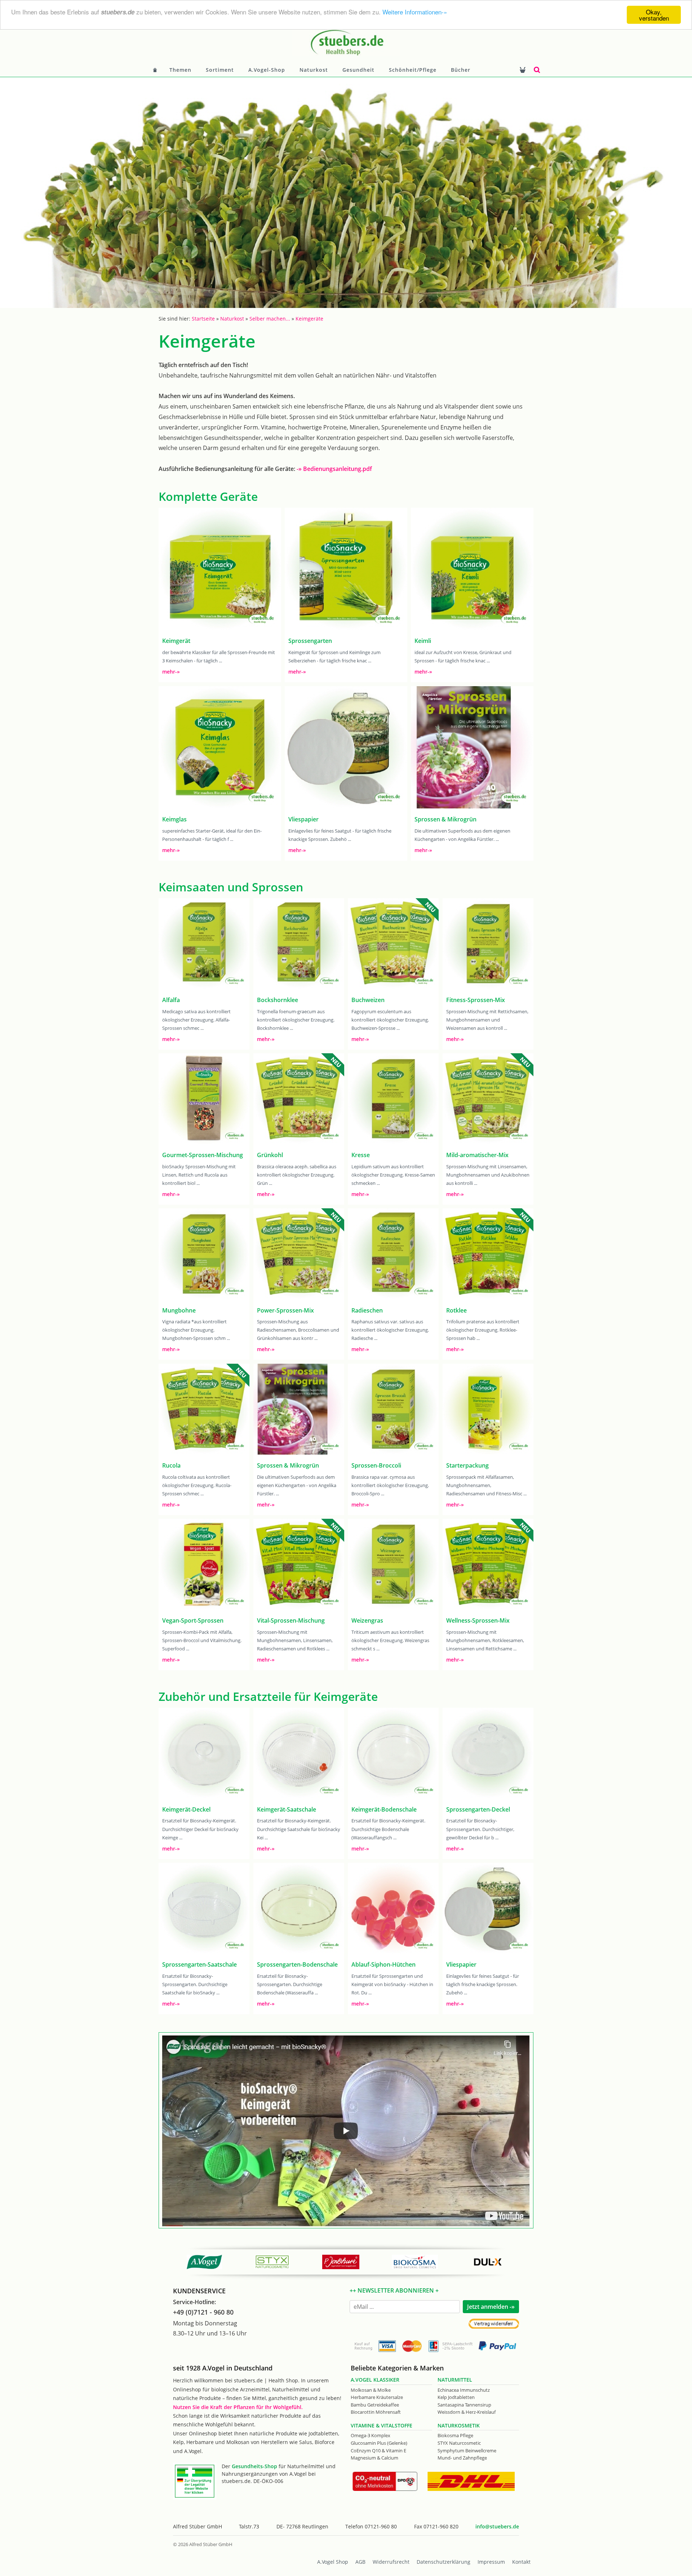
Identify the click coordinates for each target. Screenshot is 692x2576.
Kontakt (521, 2562)
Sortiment (220, 70)
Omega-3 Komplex (371, 2435)
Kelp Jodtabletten (456, 2397)
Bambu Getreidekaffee (375, 2405)
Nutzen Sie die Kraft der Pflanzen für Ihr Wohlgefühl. (238, 2407)
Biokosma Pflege (455, 2435)
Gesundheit (358, 70)
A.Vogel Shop (333, 2562)
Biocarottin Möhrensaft (376, 2412)
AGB (360, 2562)
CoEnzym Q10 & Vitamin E (378, 2451)
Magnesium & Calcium (374, 2458)
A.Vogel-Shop (267, 70)
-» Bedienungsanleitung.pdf (334, 469)
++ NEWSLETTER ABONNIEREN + (394, 2290)
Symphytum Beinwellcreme (467, 2451)
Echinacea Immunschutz (464, 2390)
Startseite (203, 319)
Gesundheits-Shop (254, 2466)
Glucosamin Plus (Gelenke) (379, 2443)
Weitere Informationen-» (415, 12)
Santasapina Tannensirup (464, 2405)
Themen (180, 70)
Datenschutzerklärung (443, 2562)
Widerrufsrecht (391, 2562)
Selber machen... (270, 319)
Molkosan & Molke (371, 2390)
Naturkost (314, 70)
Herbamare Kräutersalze (377, 2397)
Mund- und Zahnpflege (462, 2458)
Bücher (461, 70)
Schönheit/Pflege (413, 70)
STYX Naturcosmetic (459, 2443)
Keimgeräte (309, 319)
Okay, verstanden (654, 15)
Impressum (491, 2562)
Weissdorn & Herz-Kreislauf (467, 2412)
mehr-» (171, 672)
